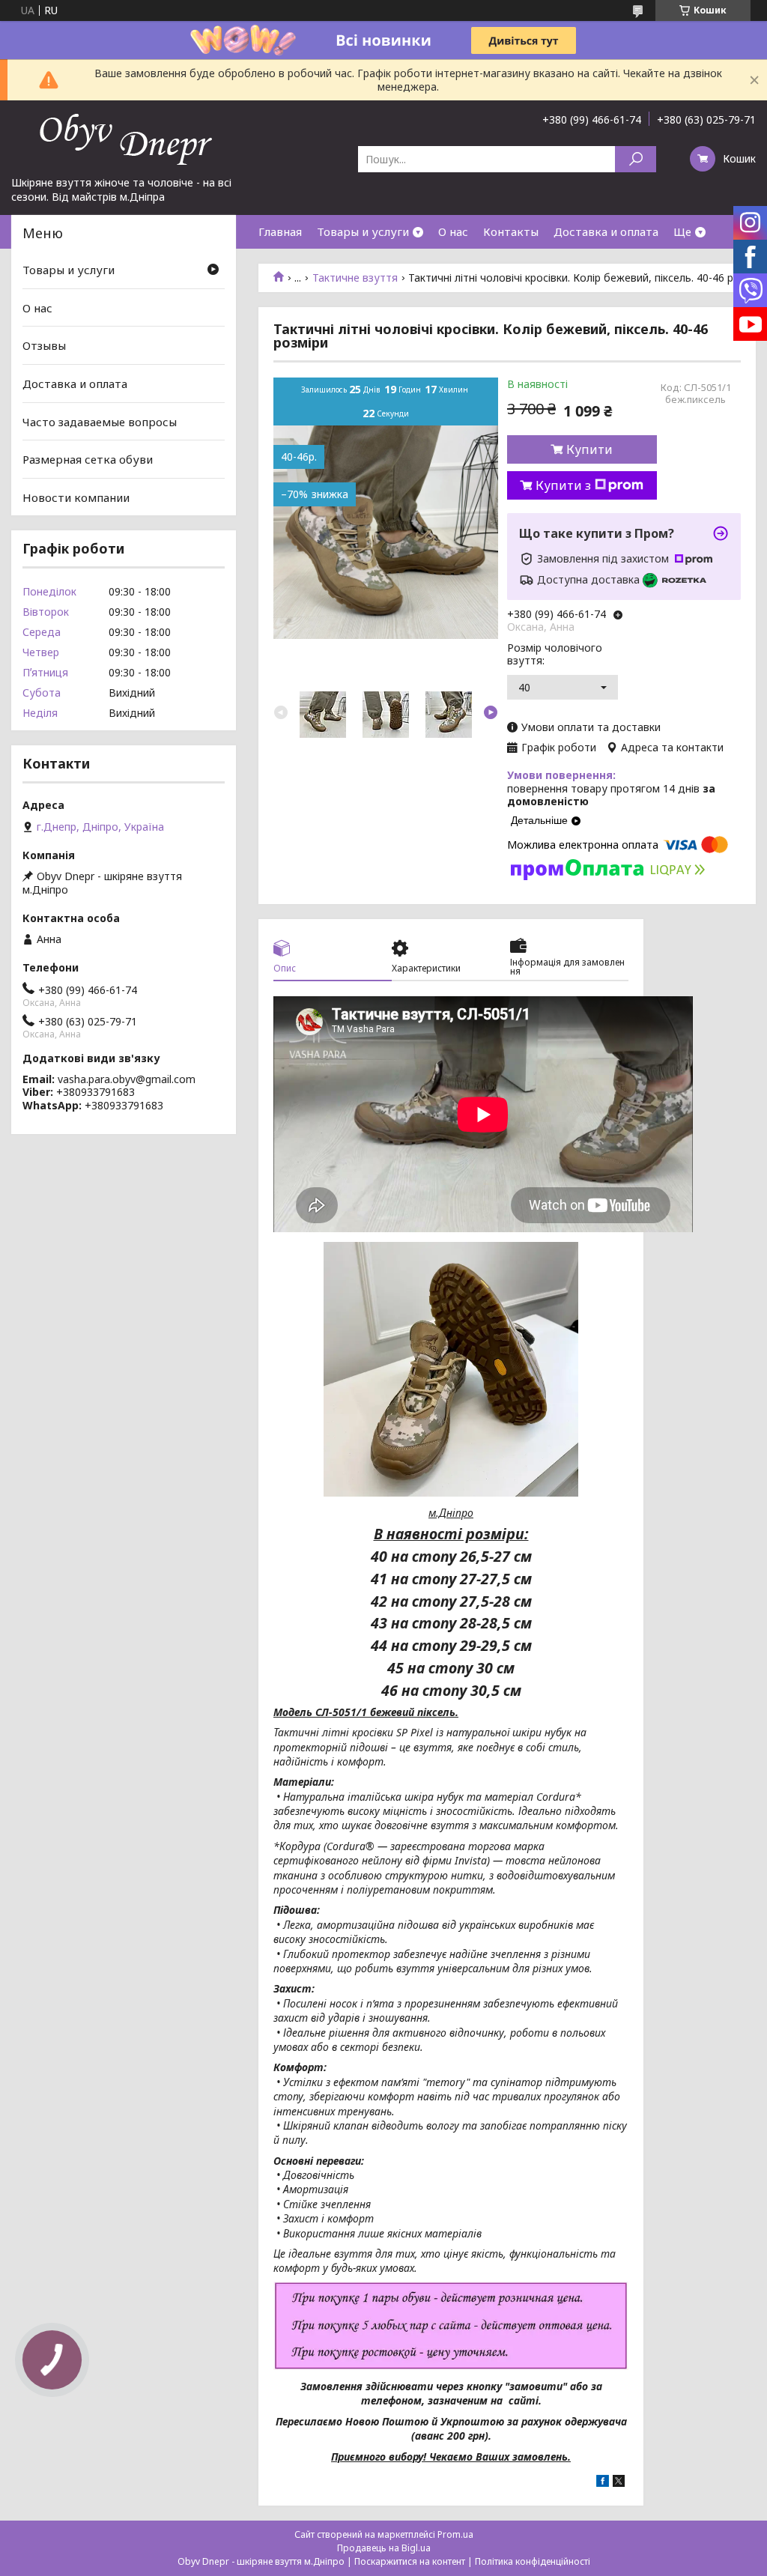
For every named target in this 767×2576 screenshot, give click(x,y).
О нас (453, 231)
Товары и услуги (363, 231)
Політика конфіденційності (533, 2561)
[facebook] (603, 2483)
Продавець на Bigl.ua (384, 2548)
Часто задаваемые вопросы (100, 421)
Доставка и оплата (606, 231)
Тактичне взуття (355, 278)
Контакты (511, 231)
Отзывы (44, 345)
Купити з (563, 485)
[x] (619, 2483)
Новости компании (76, 497)
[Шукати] (636, 159)
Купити (589, 449)
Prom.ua (455, 2534)
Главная (280, 231)
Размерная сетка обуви (88, 459)
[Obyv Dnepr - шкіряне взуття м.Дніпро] (124, 138)
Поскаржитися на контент (410, 2561)
